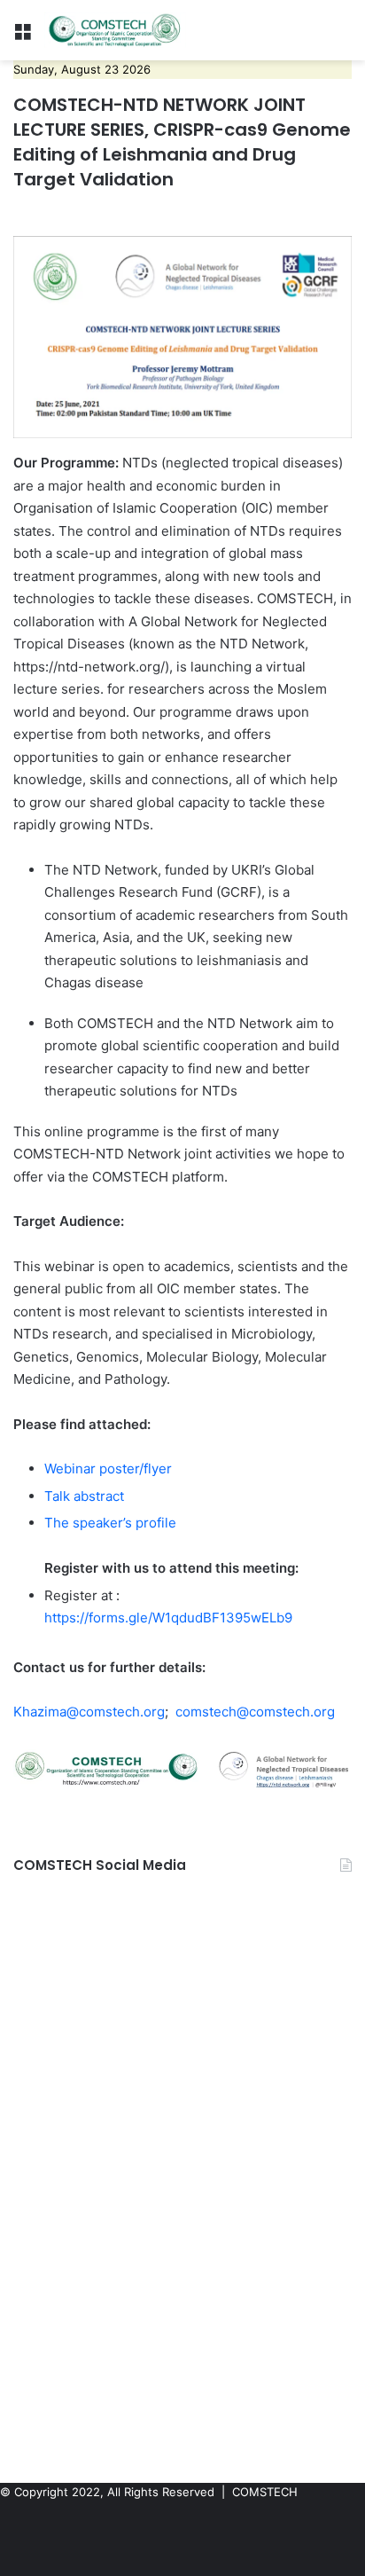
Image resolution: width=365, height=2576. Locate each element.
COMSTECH (265, 2492)
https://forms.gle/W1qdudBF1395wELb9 (168, 1618)
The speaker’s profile (110, 1523)
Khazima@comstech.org (89, 1712)
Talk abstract (84, 1496)
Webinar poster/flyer (108, 1469)
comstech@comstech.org (255, 1712)
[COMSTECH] (115, 30)
